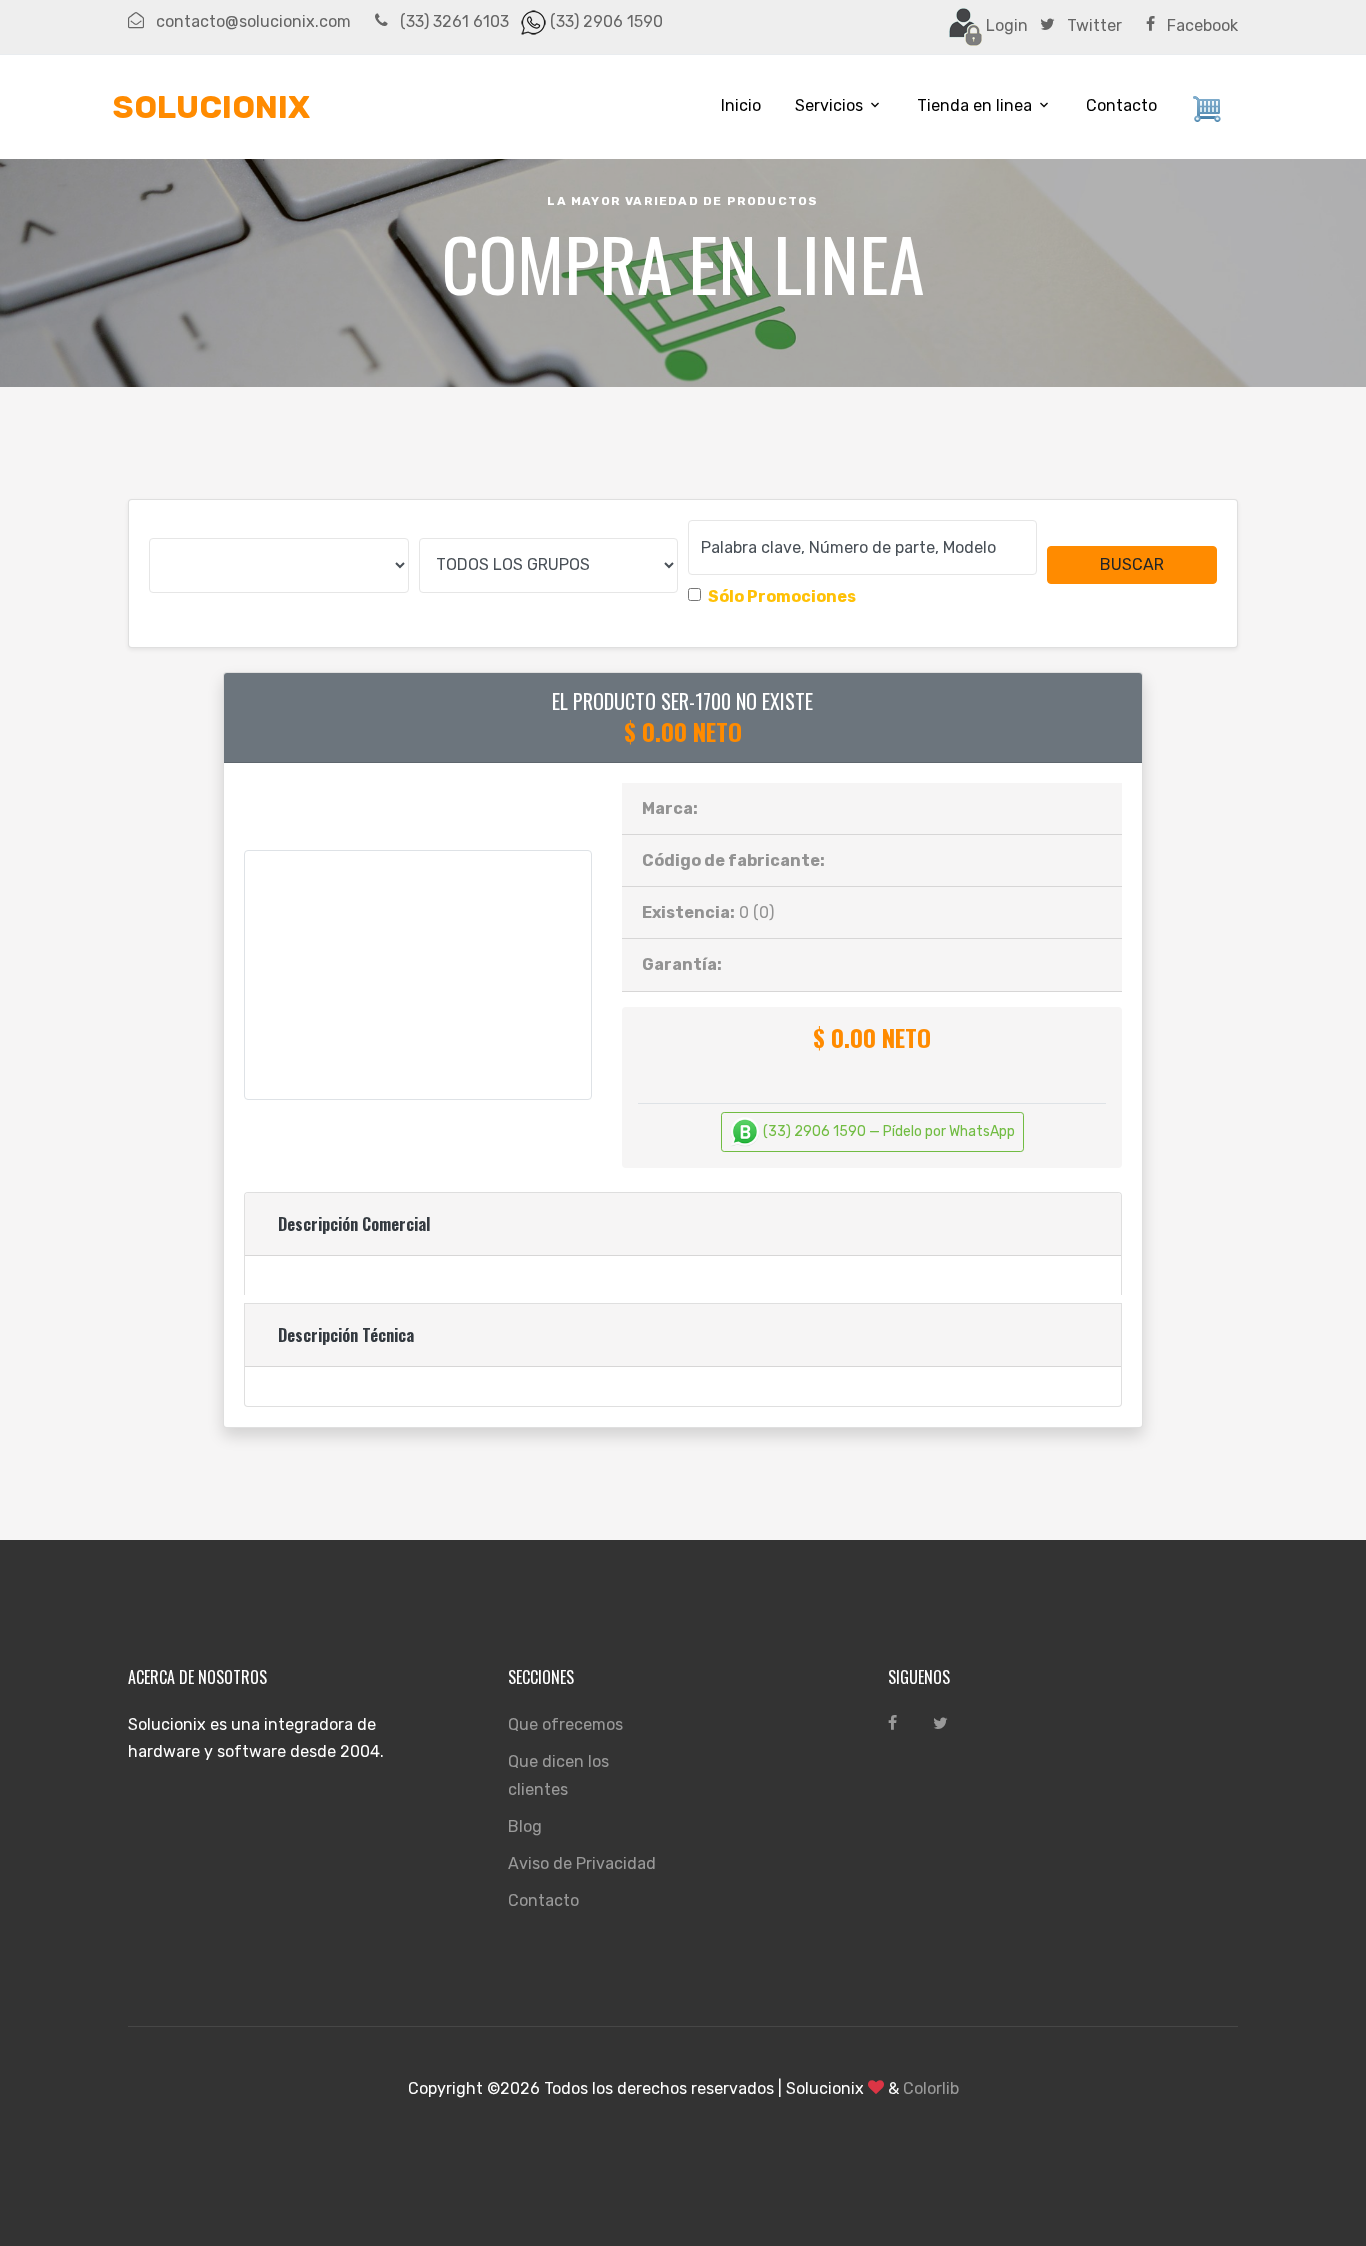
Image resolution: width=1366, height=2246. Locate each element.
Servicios (829, 105)
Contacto (1121, 105)
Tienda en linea (974, 105)
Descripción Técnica (346, 1335)
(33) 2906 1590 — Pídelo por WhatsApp (887, 1131)
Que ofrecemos (565, 1724)
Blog (525, 1826)
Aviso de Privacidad (582, 1863)
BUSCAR (1132, 564)
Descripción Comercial (354, 1224)
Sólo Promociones (782, 596)
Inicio (741, 105)
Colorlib (931, 2088)
